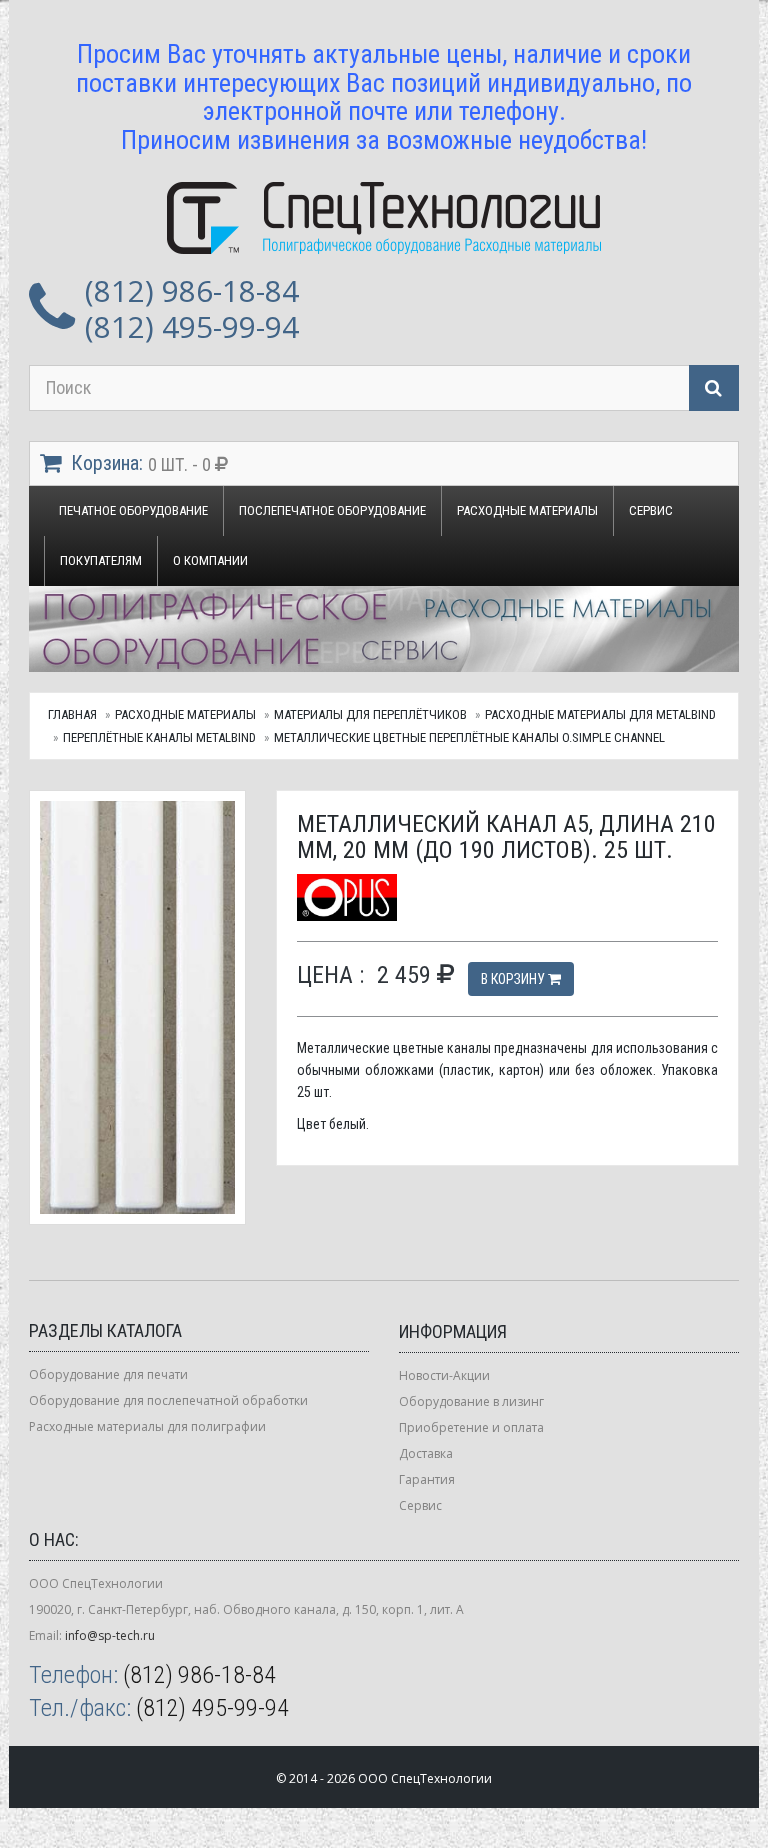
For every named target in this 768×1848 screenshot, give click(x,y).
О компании (210, 560)
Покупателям (101, 560)
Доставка (426, 1453)
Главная (72, 714)
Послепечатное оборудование (332, 510)
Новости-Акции (444, 1375)
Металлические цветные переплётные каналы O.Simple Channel (469, 737)
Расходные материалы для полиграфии (147, 1426)
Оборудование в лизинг (471, 1401)
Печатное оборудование (133, 510)
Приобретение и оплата (471, 1427)
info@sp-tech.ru (110, 1635)
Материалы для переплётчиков (370, 714)
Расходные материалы (527, 510)
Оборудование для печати (108, 1374)
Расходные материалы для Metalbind (600, 714)
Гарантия (427, 1479)
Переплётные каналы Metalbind (159, 737)
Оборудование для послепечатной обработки (168, 1400)
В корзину (514, 979)
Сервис (651, 510)
